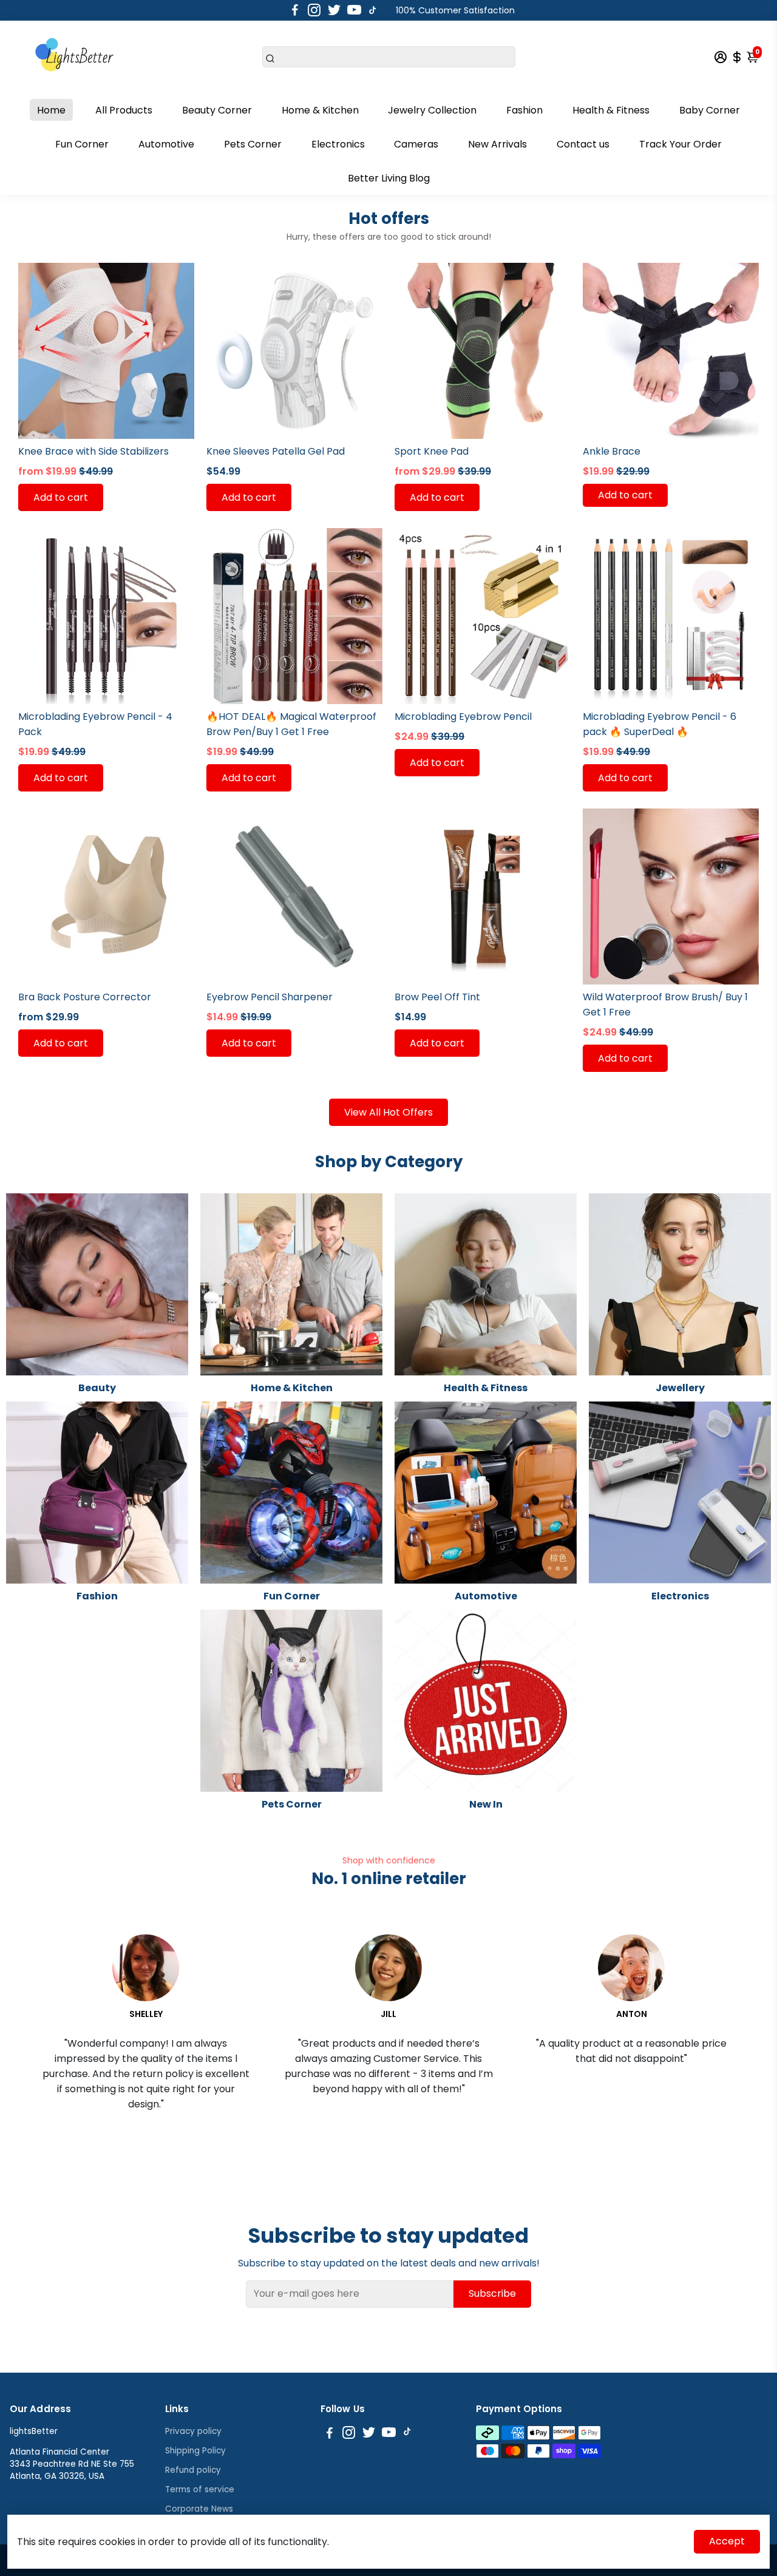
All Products (124, 110)
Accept (727, 2541)
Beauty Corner (217, 110)
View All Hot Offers (388, 1112)
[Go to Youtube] (354, 10)
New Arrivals (497, 144)
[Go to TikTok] (373, 10)
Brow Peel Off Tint (437, 997)
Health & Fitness (611, 110)
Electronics (338, 144)
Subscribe (492, 2293)
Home (51, 110)
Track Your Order (680, 144)
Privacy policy (193, 2431)
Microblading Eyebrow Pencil (463, 717)
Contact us (583, 144)
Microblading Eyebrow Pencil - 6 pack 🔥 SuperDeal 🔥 (660, 724)
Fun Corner (82, 144)
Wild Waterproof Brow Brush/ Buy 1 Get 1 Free (665, 1005)
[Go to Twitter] (334, 10)
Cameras (416, 144)
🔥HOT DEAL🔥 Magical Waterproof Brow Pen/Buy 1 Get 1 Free (291, 724)
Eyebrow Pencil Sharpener (270, 997)
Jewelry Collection (432, 110)
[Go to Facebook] (295, 10)
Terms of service (200, 2490)
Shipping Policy (195, 2451)
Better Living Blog (389, 178)
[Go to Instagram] (314, 10)
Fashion (524, 110)
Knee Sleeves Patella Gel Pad (276, 451)
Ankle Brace (612, 451)
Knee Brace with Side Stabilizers (93, 451)
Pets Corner (253, 144)
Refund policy (193, 2470)
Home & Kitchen (320, 110)
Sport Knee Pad (432, 451)
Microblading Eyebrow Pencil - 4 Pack (95, 724)
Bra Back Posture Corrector (85, 997)
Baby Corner (710, 110)
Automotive (166, 144)
